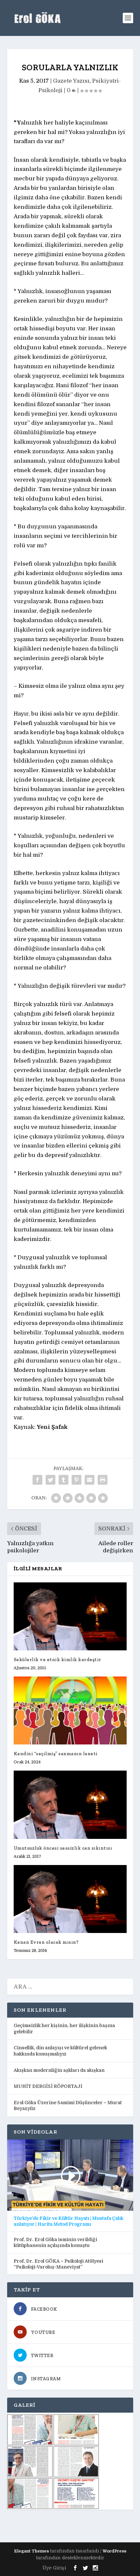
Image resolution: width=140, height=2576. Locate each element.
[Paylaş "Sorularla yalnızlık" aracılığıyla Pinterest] (77, 1480)
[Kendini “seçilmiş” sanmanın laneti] (70, 1710)
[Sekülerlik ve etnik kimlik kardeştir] (70, 1616)
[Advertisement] (74, 2526)
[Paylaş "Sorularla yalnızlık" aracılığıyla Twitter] (50, 1480)
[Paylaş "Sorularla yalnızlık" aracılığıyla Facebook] (37, 1480)
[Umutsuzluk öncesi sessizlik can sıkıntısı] (70, 1805)
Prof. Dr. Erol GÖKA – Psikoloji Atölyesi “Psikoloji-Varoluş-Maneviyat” (58, 2264)
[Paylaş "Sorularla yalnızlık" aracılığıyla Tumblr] (63, 1480)
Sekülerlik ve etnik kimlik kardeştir (57, 1660)
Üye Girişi (54, 2568)
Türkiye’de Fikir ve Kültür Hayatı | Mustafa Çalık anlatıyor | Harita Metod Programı (69, 2221)
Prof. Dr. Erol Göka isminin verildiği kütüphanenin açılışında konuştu (55, 2242)
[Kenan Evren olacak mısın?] (70, 1899)
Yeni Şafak (52, 1427)
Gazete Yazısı (71, 81)
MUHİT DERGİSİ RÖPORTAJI (48, 2086)
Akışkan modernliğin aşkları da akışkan (59, 2070)
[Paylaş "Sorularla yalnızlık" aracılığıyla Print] (103, 1480)
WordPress (114, 2551)
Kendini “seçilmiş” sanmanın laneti (56, 1754)
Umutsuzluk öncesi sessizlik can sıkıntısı (63, 1848)
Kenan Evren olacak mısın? (46, 1942)
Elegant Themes (31, 2551)
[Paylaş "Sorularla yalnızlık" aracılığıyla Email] (90, 1480)
